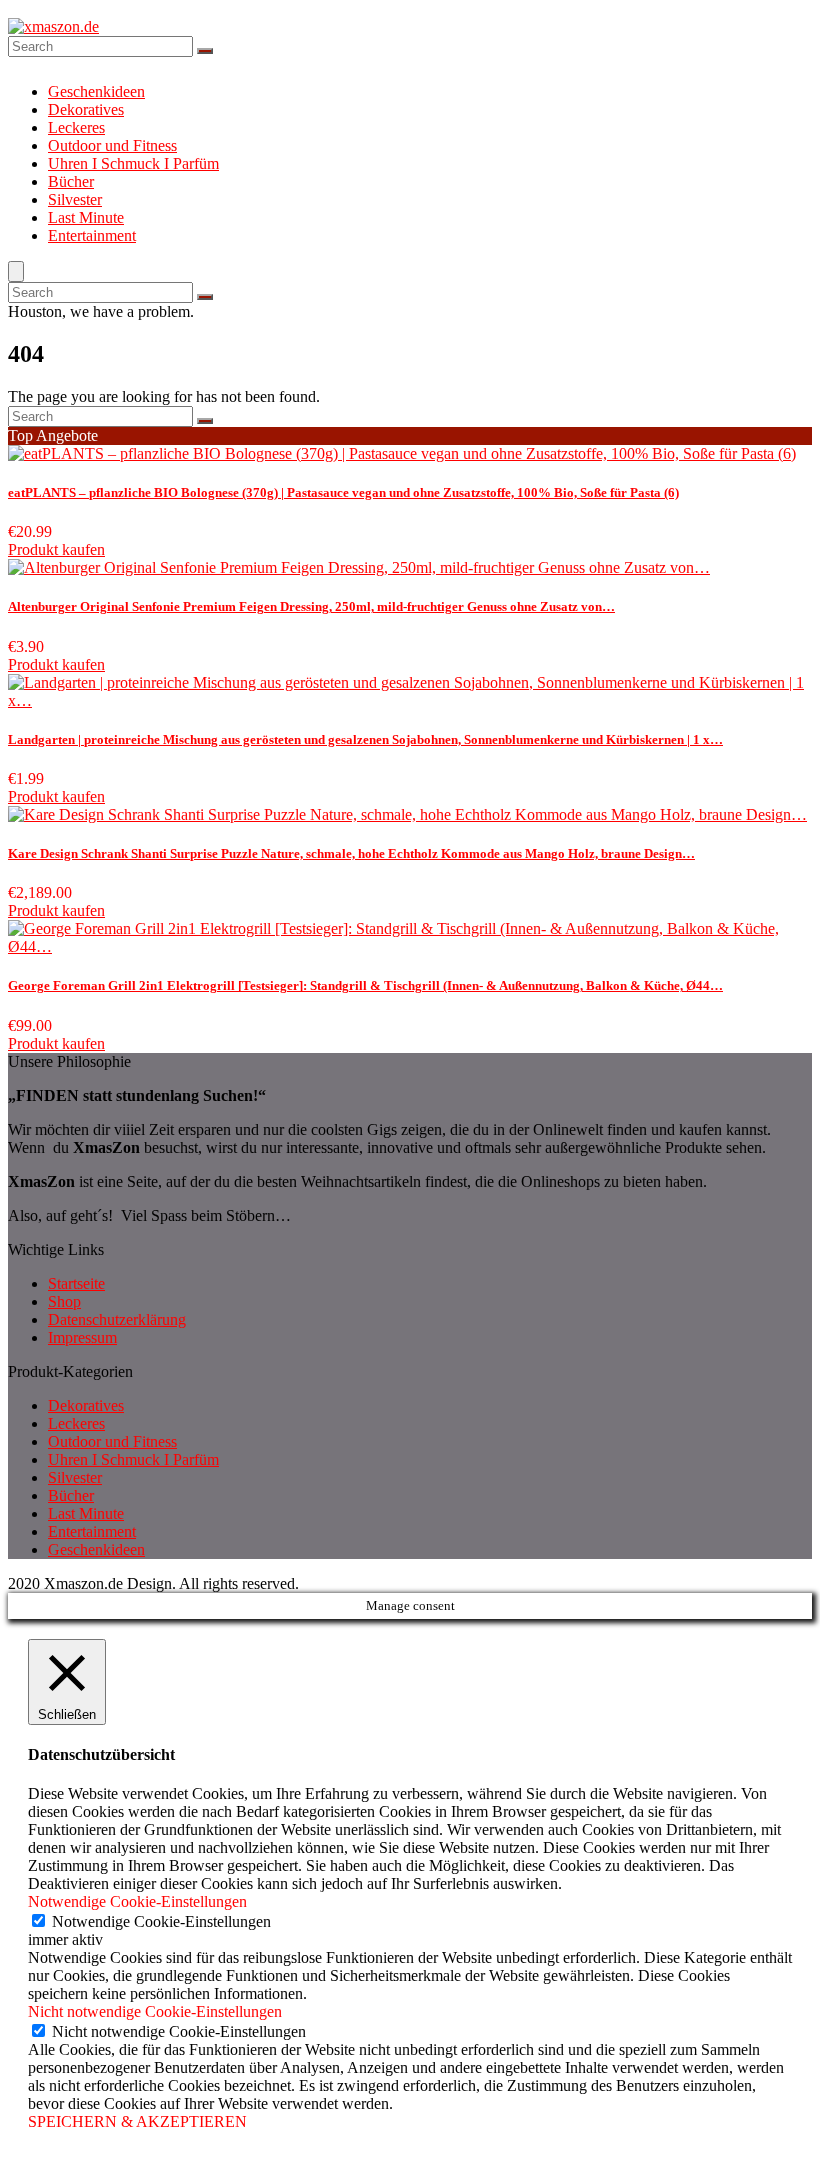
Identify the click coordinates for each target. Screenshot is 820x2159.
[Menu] (16, 271)
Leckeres (76, 127)
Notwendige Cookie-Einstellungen (161, 1921)
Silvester (75, 199)
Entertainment (92, 235)
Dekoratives (86, 109)
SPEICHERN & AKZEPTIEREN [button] (137, 2121)
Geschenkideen (96, 91)
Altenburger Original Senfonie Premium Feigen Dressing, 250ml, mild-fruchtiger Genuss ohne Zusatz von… (311, 606)
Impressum (82, 1337)
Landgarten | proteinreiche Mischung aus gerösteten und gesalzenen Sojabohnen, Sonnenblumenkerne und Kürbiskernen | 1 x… (365, 739)
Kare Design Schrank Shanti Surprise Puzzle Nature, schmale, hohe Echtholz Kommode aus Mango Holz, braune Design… (351, 853)
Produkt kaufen (56, 549)
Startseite (76, 1283)
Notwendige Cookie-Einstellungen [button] (137, 1901)
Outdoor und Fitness (112, 145)
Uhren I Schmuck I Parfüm (133, 163)
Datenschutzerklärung (117, 1319)
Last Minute (86, 217)
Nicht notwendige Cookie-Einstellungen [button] (155, 2011)
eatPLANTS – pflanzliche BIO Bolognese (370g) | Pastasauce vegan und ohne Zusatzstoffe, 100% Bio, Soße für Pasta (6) (343, 492)
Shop (64, 1301)
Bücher (71, 181)
